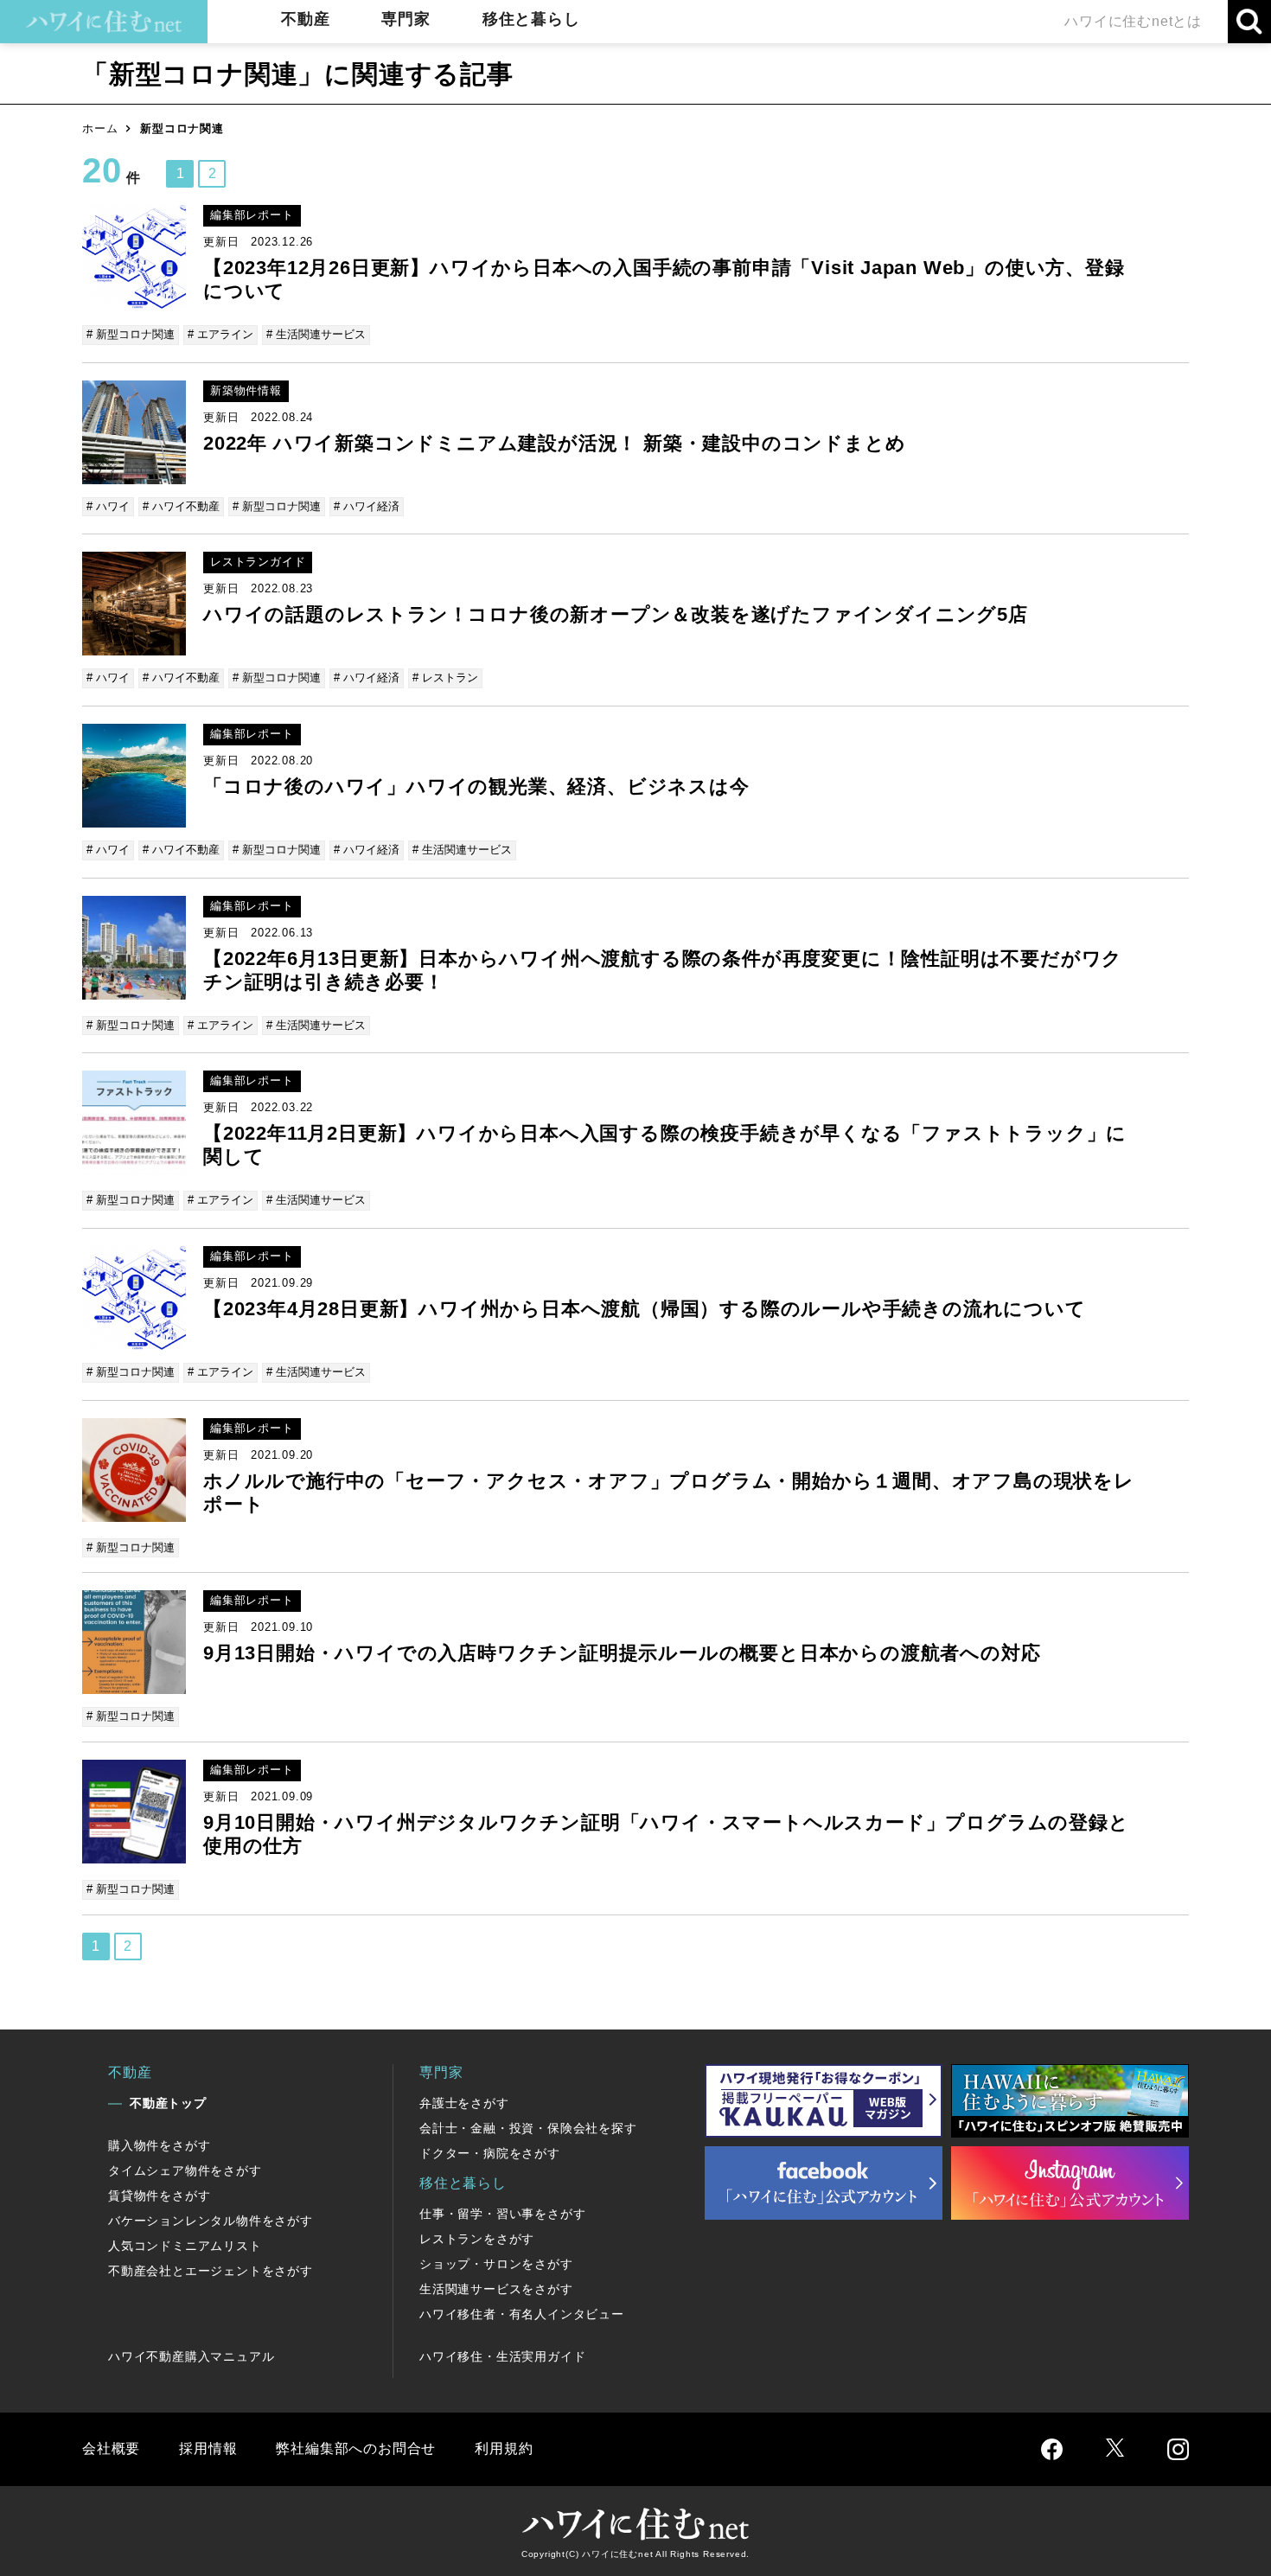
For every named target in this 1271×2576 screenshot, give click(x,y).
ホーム (100, 128)
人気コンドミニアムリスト (185, 2246)
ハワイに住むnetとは (1133, 21)
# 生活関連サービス (316, 334)
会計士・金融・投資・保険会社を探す (528, 2128)
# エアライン (220, 334)
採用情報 (208, 2448)
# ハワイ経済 (367, 506)
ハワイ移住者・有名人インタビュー (522, 2314)
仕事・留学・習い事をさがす (502, 2214)
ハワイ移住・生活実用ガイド (502, 2356)
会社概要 (111, 2448)
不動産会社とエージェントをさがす (211, 2271)
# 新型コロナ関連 (131, 334)
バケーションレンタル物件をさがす (211, 2221)
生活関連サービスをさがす (496, 2289)
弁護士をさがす (464, 2103)
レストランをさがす (477, 2239)
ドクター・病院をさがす (490, 2153)
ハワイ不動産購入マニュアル (191, 2356)
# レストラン (445, 678)
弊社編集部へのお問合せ (356, 2448)
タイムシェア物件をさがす (185, 2170)
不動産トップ (168, 2103)
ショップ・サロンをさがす (496, 2264)
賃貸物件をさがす (159, 2196)
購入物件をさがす (159, 2145)
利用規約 (504, 2448)
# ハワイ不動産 (181, 506)
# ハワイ (108, 506)
